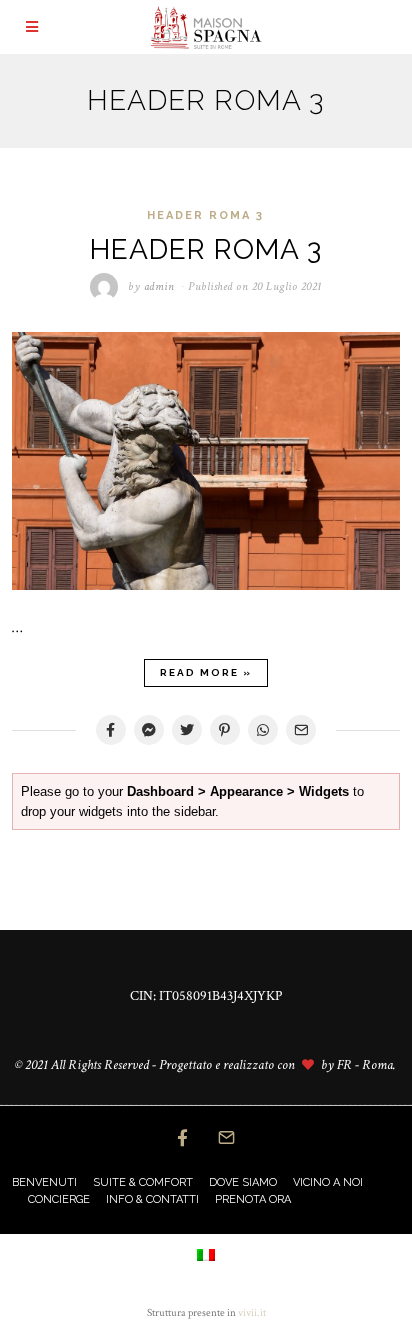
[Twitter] (187, 730)
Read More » (206, 672)
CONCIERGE (59, 1199)
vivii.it (252, 1313)
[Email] (301, 730)
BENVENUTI (44, 1182)
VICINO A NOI (328, 1182)
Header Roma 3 (205, 215)
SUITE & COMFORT (143, 1182)
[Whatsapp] (263, 730)
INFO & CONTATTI (152, 1199)
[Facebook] (111, 730)
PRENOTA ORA (253, 1199)
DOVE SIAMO (243, 1182)
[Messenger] (149, 730)
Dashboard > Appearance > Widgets (238, 791)
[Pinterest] (225, 730)
